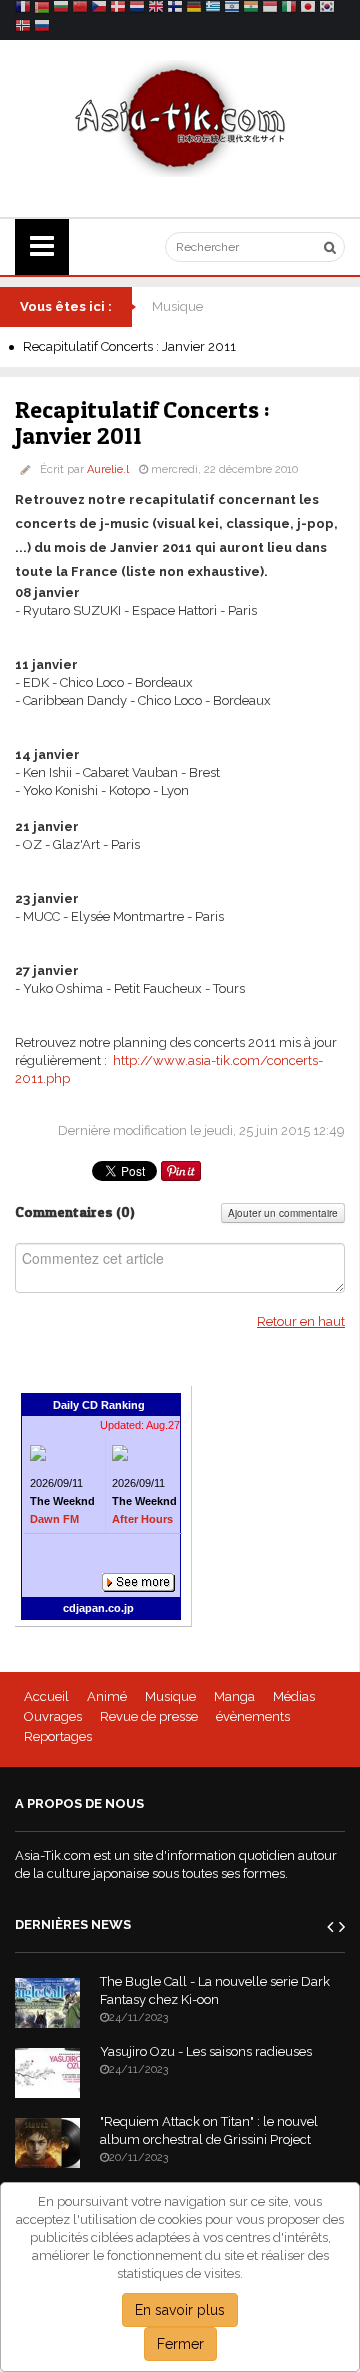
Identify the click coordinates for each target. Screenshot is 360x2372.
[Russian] (42, 28)
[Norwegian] (23, 28)
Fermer (180, 2344)
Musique (177, 306)
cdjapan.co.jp (98, 1608)
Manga (234, 1696)
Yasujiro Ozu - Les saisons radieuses (206, 2051)
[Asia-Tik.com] (180, 117)
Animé (107, 1696)
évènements (253, 1716)
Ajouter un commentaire (283, 1213)
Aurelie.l (108, 469)
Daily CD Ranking (99, 1405)
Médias (294, 1696)
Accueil (46, 1696)
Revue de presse (149, 1716)
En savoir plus (180, 2310)
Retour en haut (301, 1321)
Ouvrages (53, 1716)
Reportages (58, 1736)
